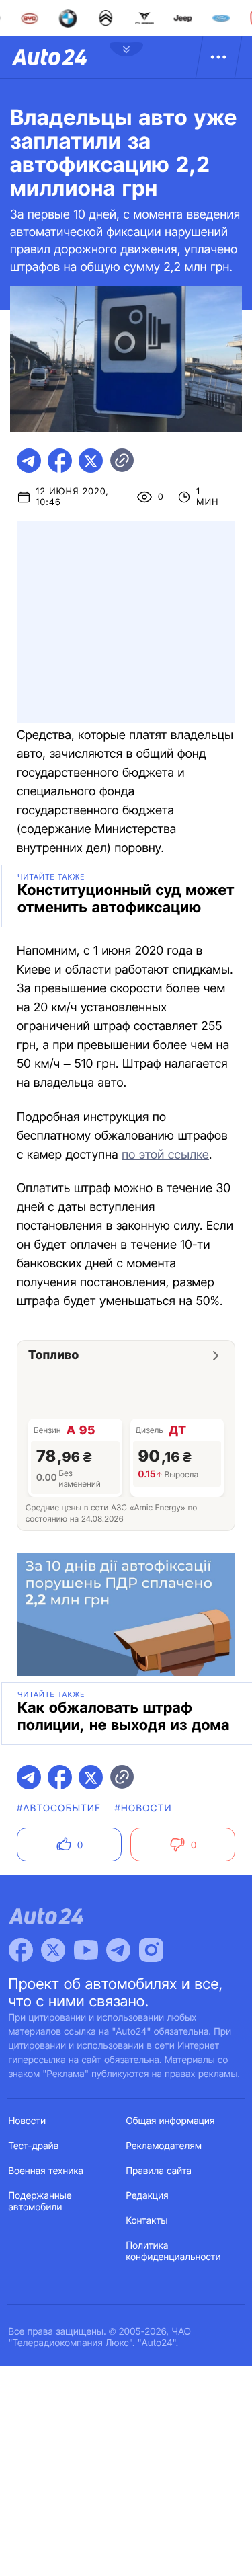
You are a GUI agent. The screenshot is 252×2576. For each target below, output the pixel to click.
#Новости (143, 1808)
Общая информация (171, 2121)
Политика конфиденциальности (174, 2251)
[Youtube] (86, 1950)
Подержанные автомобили (40, 2201)
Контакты (147, 2221)
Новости (28, 2121)
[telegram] (29, 461)
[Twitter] (53, 1950)
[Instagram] (151, 1950)
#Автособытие (59, 1808)
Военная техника (46, 2171)
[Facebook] (21, 1950)
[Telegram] (118, 1950)
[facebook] (60, 461)
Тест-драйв (34, 2146)
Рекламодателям (164, 2146)
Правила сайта (159, 2171)
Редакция (148, 2196)
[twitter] (91, 461)
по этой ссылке (165, 1155)
